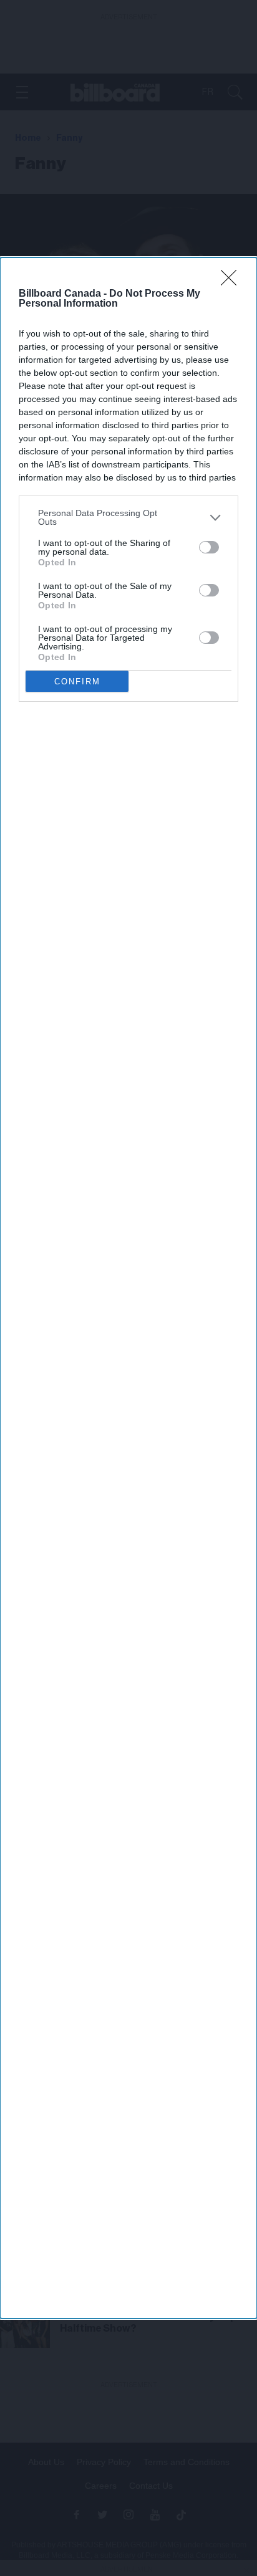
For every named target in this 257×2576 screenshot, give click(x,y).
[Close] (233, 282)
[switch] (209, 547)
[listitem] (128, 517)
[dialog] (128, 1288)
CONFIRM (77, 682)
